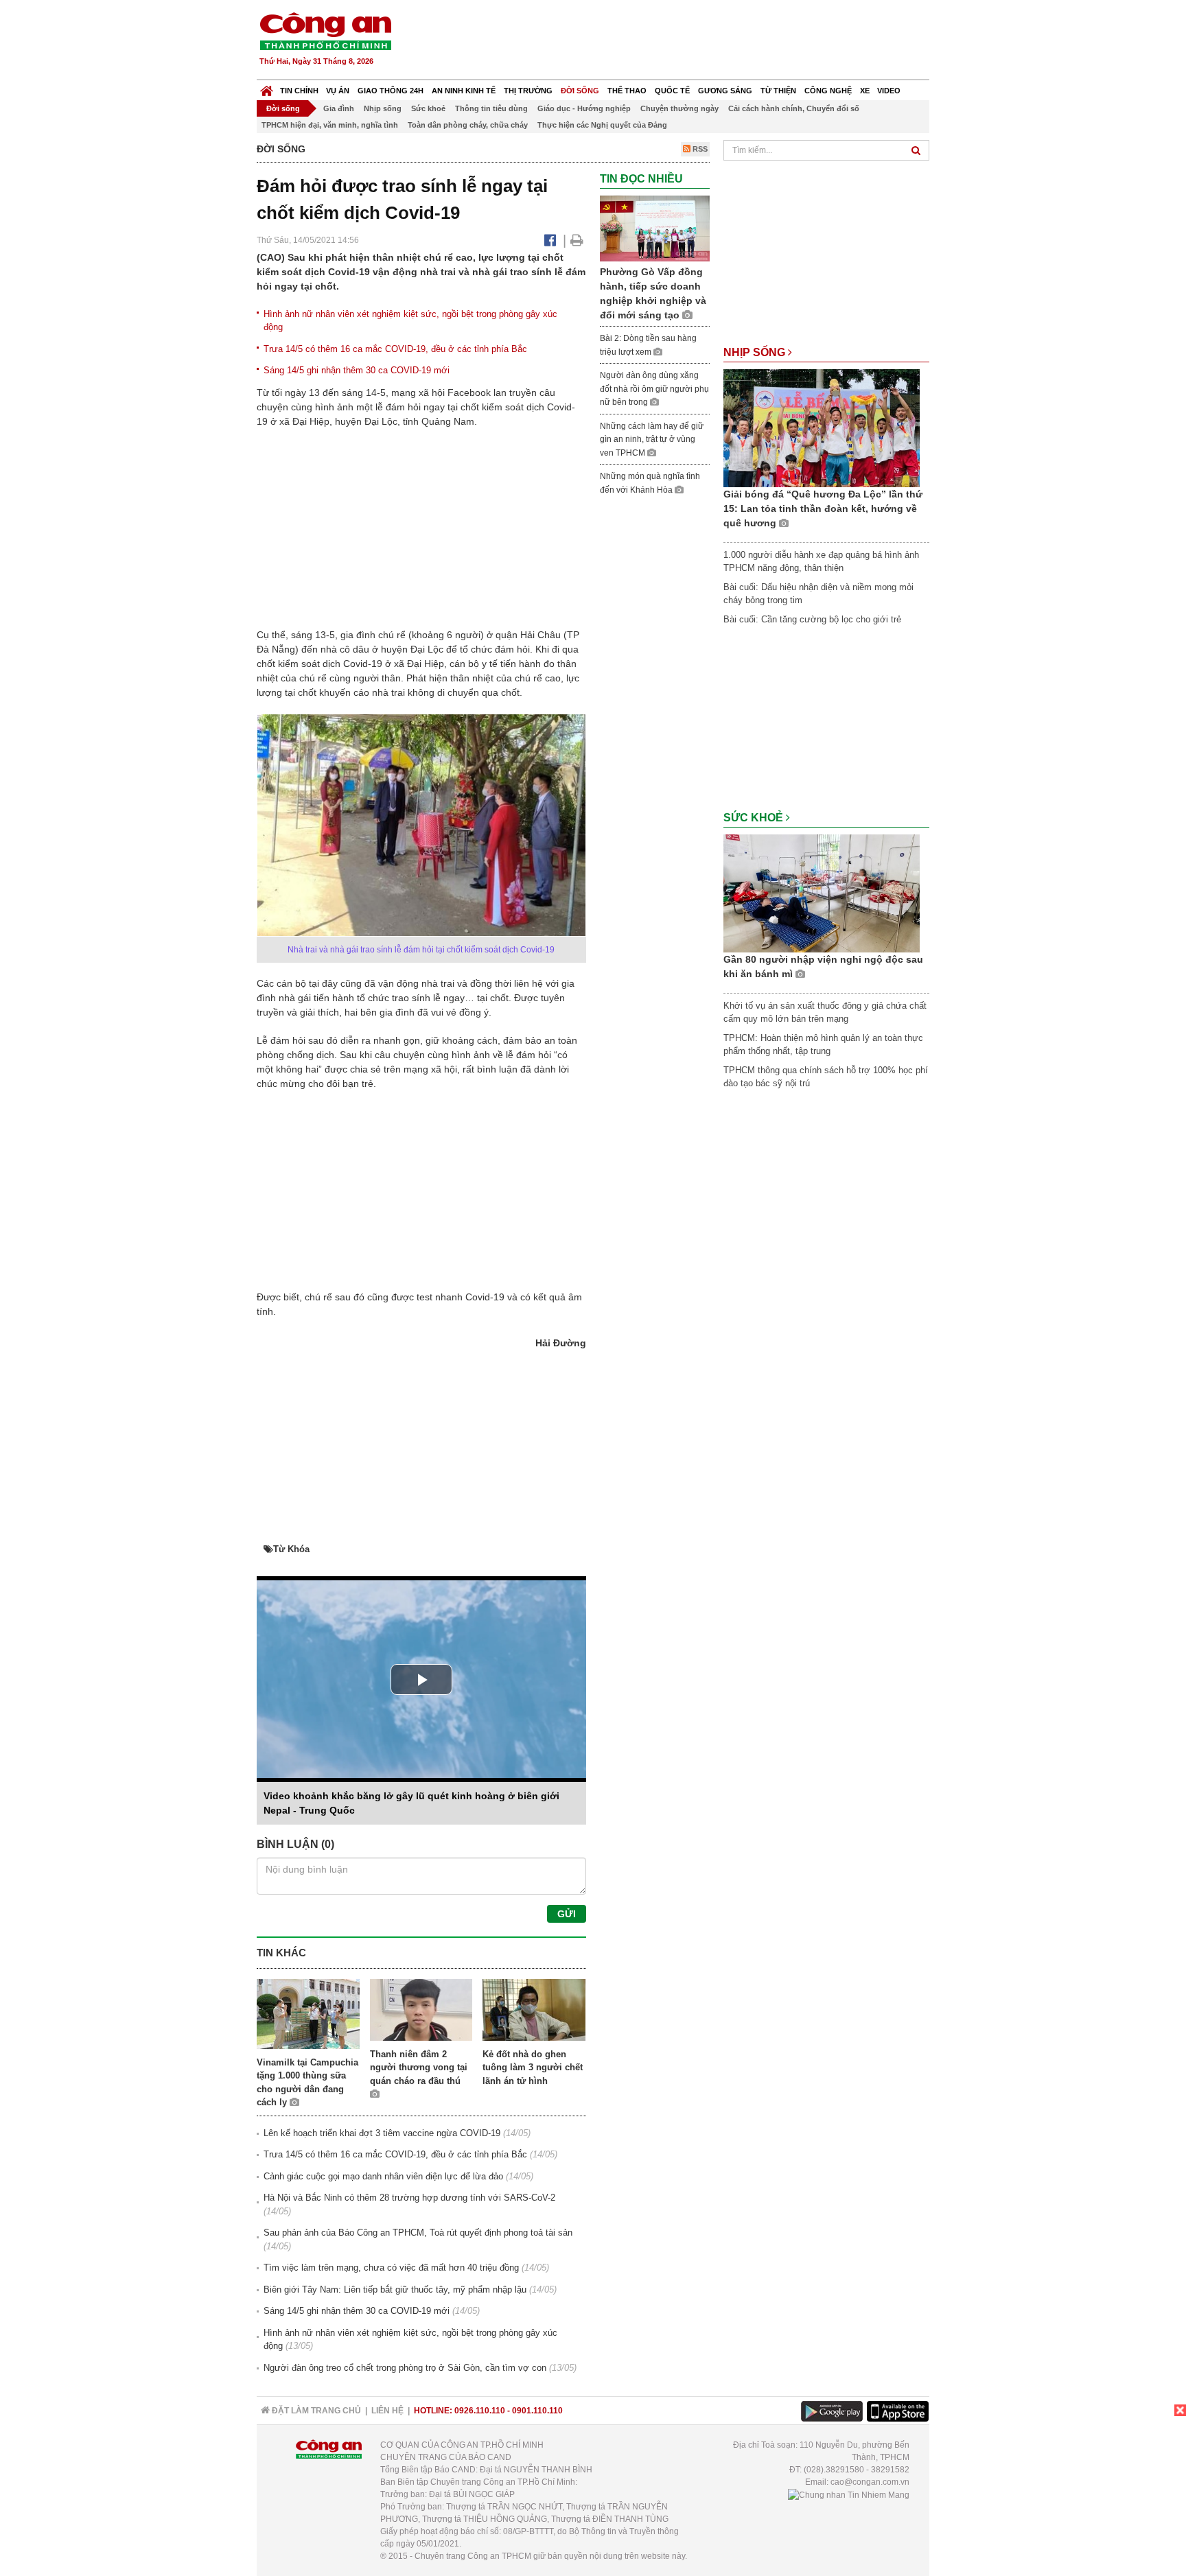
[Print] (577, 240)
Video (889, 91)
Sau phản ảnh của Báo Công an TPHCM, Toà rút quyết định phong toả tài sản (418, 2233)
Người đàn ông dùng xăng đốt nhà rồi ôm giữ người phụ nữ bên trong (654, 389)
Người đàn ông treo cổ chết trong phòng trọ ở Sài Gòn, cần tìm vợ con (405, 2368)
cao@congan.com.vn (870, 2482)
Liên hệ (387, 2411)
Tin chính (299, 91)
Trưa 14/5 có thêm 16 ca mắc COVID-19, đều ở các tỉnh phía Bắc (395, 349)
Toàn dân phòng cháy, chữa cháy (468, 125)
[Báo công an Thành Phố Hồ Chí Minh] (325, 31)
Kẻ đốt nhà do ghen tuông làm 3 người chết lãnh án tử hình (533, 2068)
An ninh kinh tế (464, 91)
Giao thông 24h (391, 91)
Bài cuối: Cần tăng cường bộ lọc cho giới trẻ (812, 619)
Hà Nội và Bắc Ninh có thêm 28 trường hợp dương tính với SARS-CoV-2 (409, 2198)
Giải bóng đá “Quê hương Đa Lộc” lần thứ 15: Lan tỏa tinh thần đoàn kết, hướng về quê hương (823, 508)
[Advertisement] (680, 41)
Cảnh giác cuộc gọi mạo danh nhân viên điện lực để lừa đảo (383, 2176)
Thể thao (627, 91)
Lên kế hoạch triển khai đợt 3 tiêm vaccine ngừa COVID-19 (382, 2133)
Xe (865, 91)
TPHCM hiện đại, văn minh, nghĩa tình (330, 125)
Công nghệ (828, 91)
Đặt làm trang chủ (315, 2411)
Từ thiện (778, 91)
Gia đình (339, 108)
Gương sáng (725, 91)
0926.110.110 (480, 2411)
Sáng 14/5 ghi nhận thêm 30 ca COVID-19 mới (357, 370)
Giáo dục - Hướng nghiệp (584, 108)
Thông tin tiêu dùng (491, 108)
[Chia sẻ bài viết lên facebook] (550, 240)
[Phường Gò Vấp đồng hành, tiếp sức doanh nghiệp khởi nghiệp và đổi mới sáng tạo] (655, 228)
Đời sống (580, 91)
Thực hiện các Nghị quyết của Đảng (602, 125)
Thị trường (528, 91)
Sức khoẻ (428, 108)
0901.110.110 (537, 2411)
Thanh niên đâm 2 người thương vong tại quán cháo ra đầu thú (419, 2068)
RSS (699, 149)
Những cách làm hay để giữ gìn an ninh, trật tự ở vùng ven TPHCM (652, 440)
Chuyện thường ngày (679, 108)
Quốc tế (672, 91)
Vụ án (338, 91)
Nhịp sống (383, 108)
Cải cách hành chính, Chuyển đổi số (794, 108)
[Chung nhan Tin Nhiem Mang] (849, 2494)
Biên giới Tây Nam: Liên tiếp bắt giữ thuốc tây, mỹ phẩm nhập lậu (395, 2290)
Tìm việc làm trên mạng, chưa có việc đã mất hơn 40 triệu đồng (391, 2268)
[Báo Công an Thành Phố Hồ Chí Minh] (267, 87)
